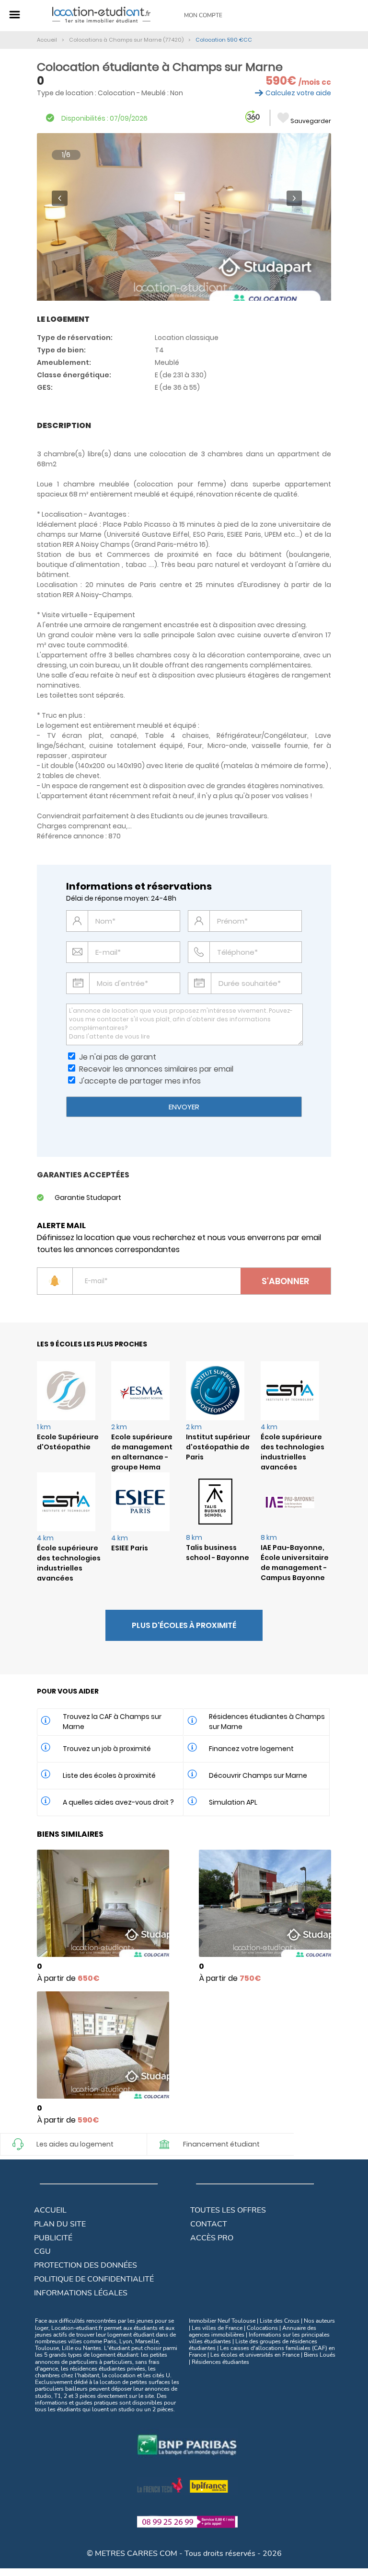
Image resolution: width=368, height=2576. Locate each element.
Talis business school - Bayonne (218, 1553)
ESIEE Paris (130, 1548)
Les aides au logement (75, 2144)
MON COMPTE (203, 15)
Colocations (262, 2328)
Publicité (53, 2238)
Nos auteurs (319, 2321)
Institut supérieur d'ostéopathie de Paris (218, 1447)
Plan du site (60, 2224)
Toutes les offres (228, 2210)
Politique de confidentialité (94, 2279)
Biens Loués (320, 2355)
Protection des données (86, 2265)
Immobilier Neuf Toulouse (222, 2321)
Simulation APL (233, 1802)
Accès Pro (212, 2238)
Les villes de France (217, 2328)
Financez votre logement (251, 1749)
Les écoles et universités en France (255, 2355)
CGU (42, 2251)
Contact (209, 2224)
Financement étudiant (221, 2144)
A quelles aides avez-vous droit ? (118, 1802)
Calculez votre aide (298, 93)
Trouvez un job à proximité (107, 1749)
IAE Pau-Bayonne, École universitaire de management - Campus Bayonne (295, 1563)
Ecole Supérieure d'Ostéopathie (68, 1442)
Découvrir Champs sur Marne (258, 1775)
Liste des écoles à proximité (109, 1775)
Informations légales (81, 2293)
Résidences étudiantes (220, 2362)
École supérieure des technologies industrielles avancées (293, 1452)
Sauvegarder (311, 121)
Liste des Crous (280, 2321)
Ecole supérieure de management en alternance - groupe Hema (142, 1452)
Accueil (50, 2210)
